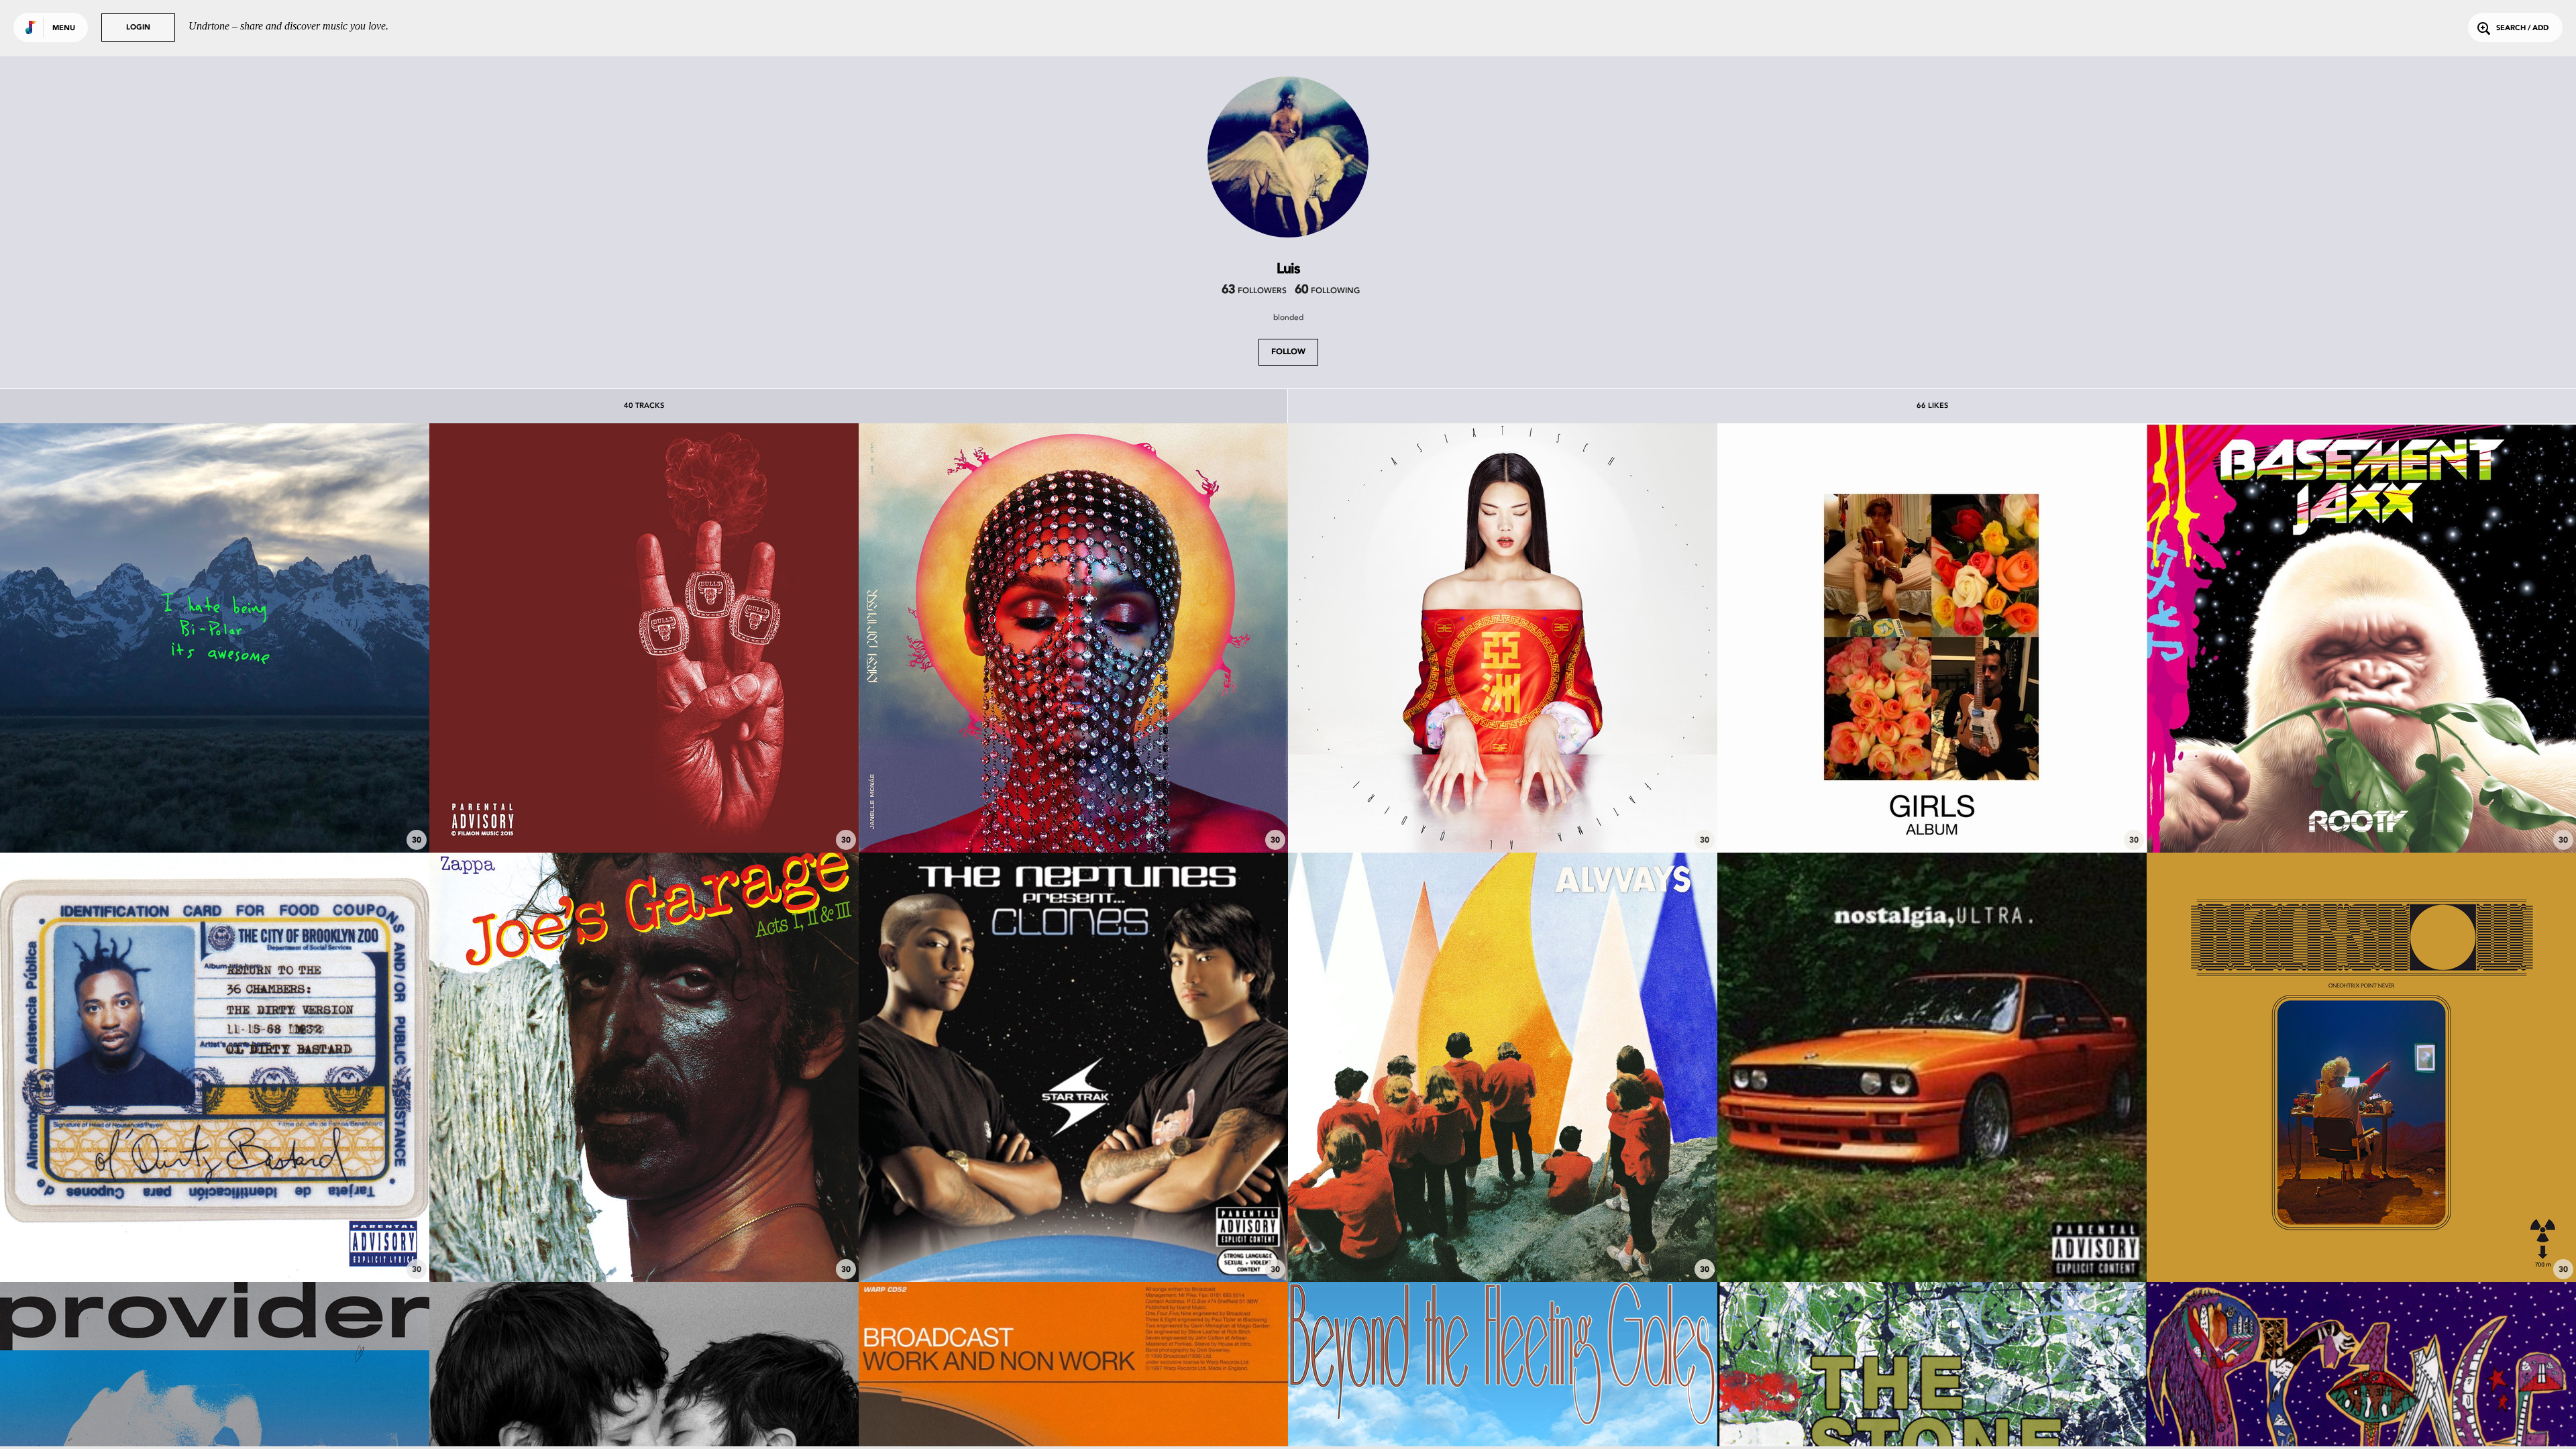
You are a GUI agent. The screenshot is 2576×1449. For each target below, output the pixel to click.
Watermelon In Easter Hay (644, 1245)
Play (214, 638)
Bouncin (644, 816)
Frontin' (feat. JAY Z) (1074, 1245)
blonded (1288, 317)
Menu (64, 29)
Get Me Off (2361, 816)
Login (138, 28)
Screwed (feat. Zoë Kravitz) (1073, 816)
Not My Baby (1503, 1245)
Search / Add (2522, 29)
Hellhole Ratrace (1932, 816)
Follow (1288, 352)
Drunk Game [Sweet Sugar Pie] (215, 1245)
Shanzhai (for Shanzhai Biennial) (1503, 816)
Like (125, 638)
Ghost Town (215, 816)
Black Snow (2361, 1245)
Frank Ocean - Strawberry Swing (1932, 1245)
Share (304, 638)
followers (1254, 291)
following (1327, 291)
